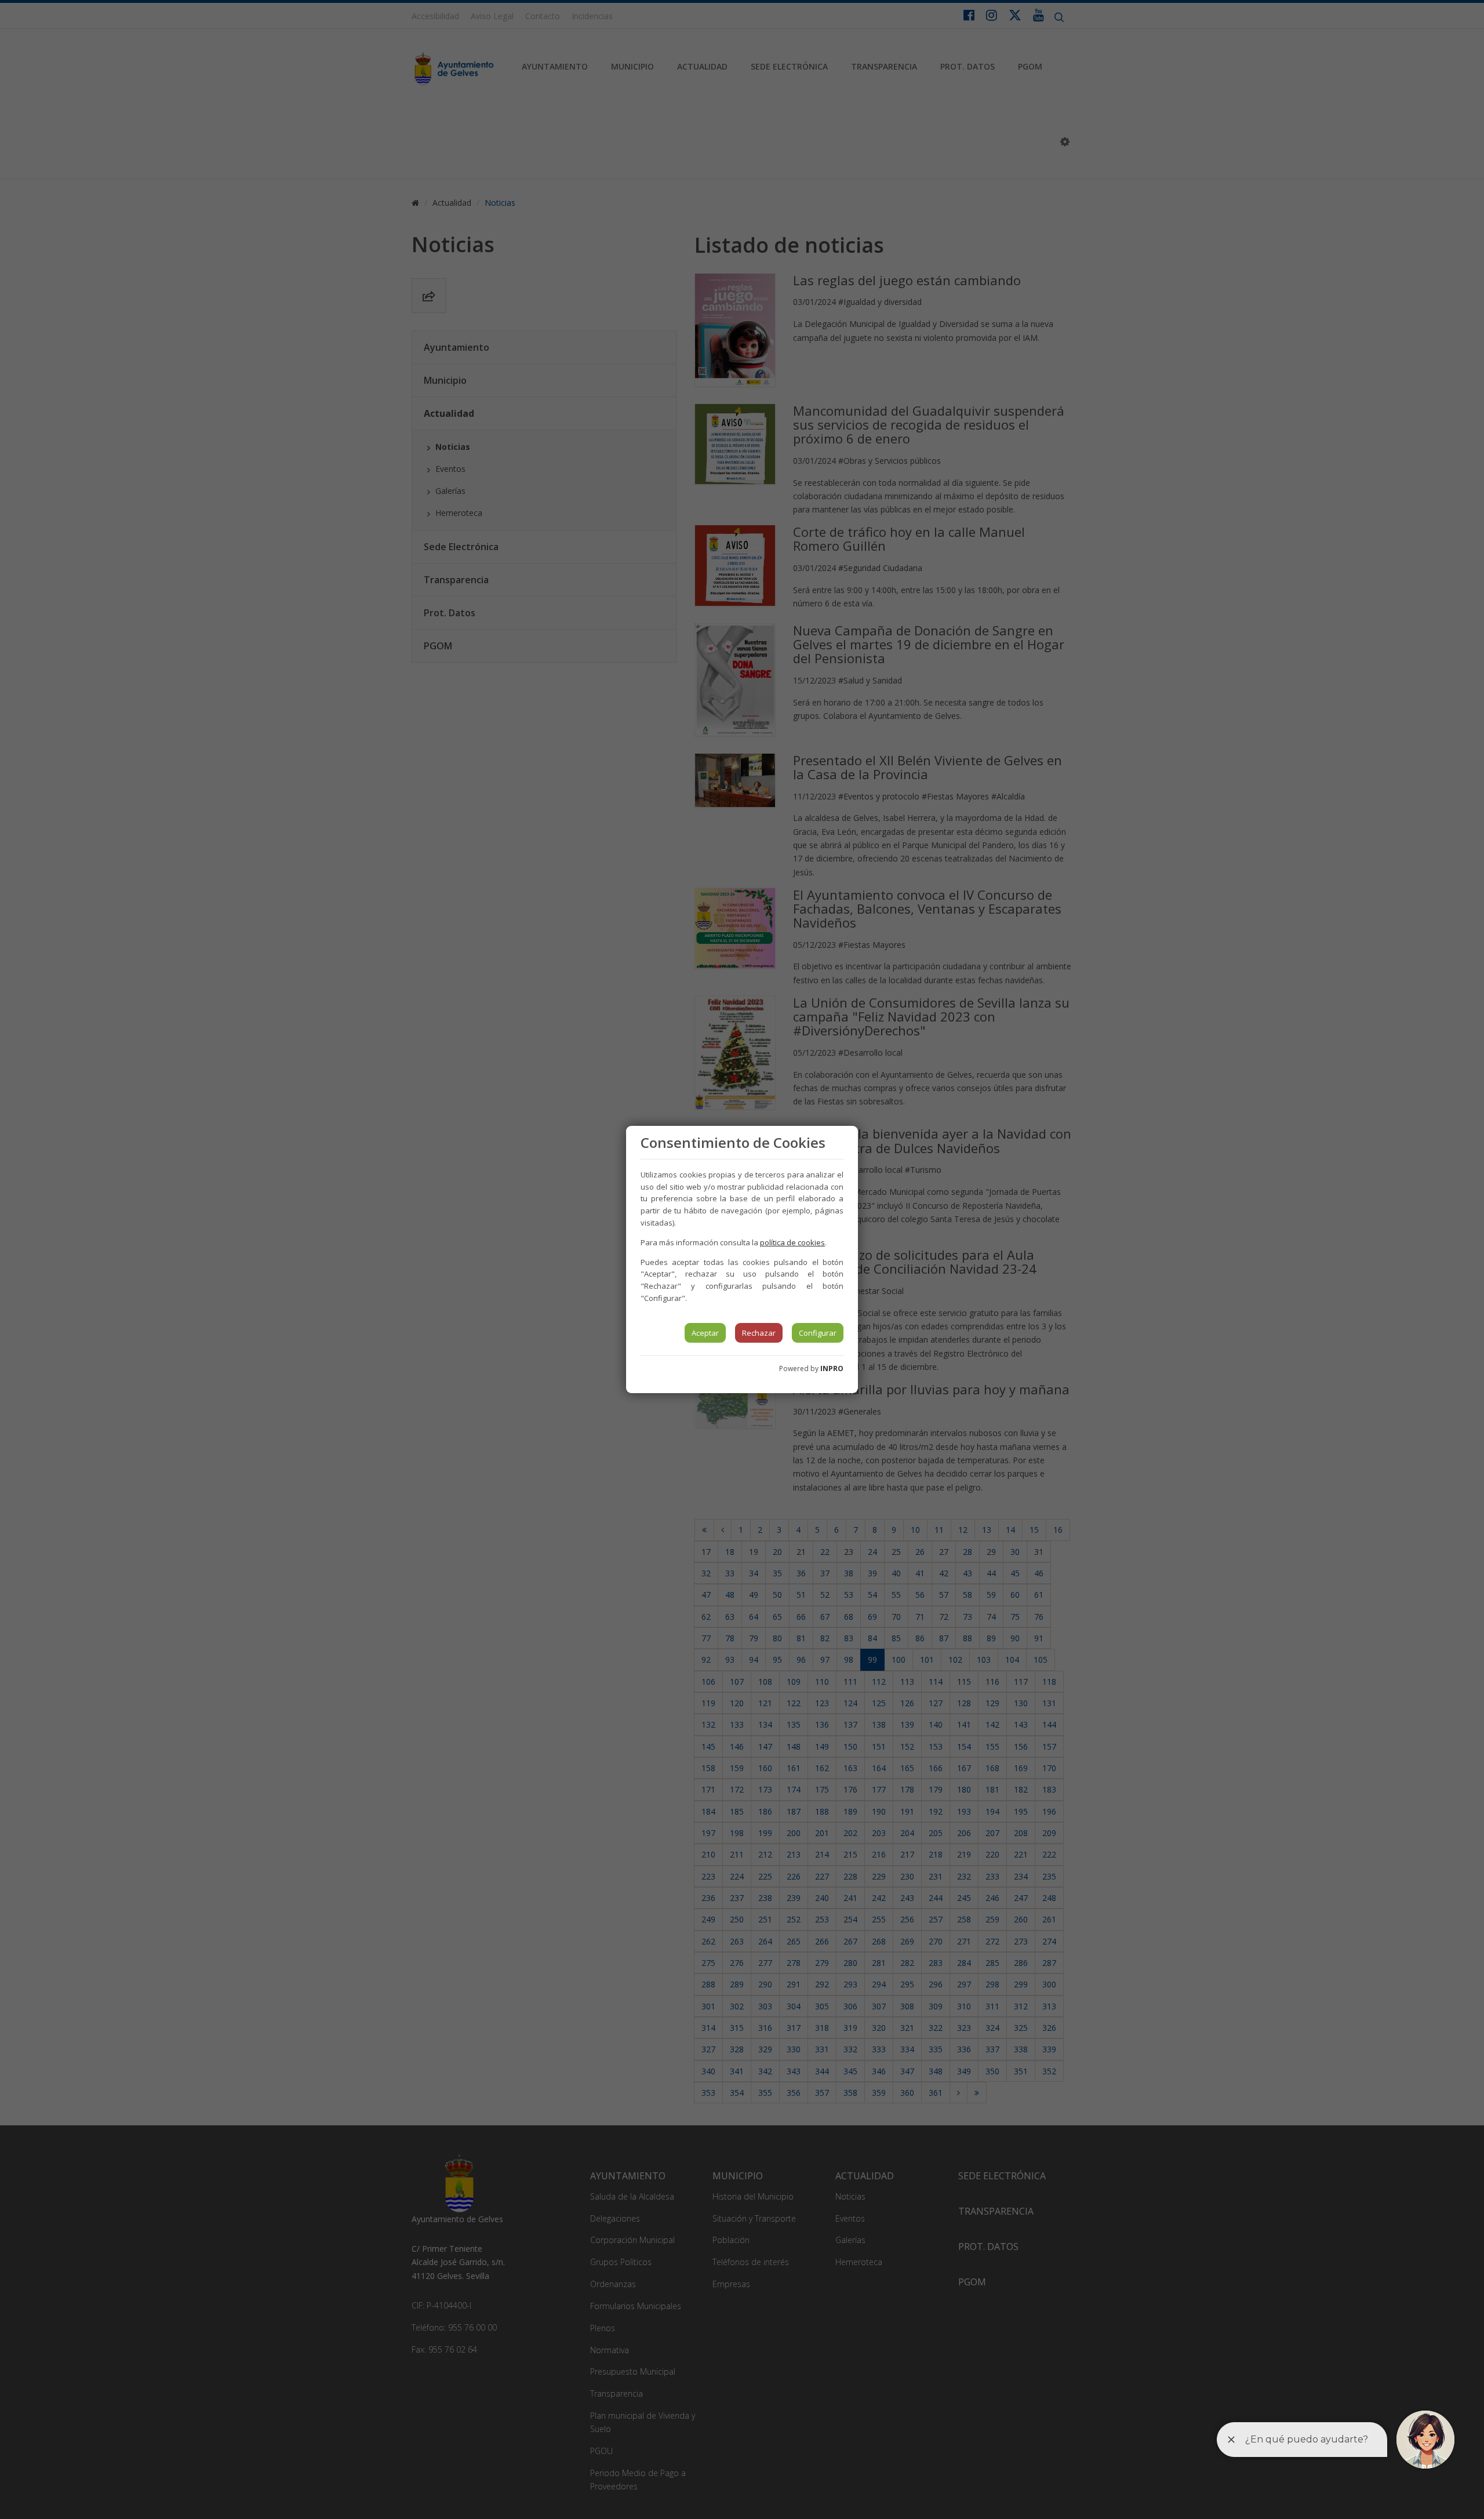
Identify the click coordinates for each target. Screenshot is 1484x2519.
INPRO (832, 1368)
